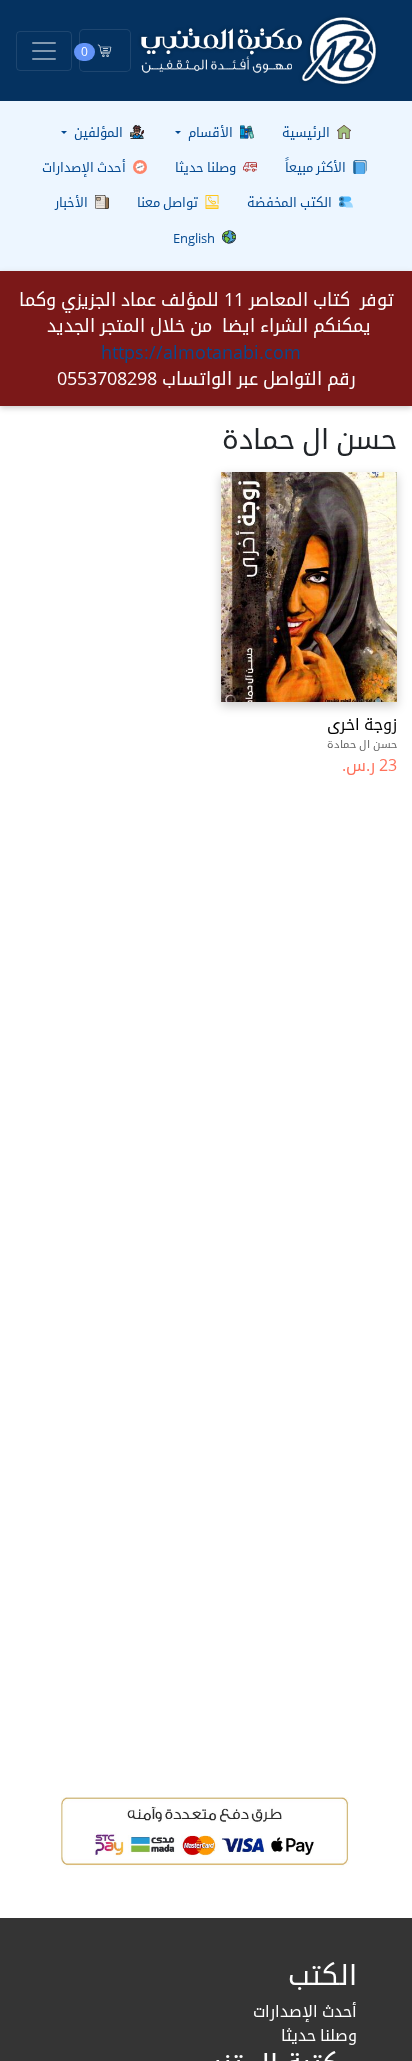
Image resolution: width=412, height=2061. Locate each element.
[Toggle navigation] (44, 51)
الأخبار (73, 202)
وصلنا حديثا (207, 167)
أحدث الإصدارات (85, 167)
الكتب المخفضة (291, 202)
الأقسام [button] (210, 132)
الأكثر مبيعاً (317, 167)
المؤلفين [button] (98, 132)
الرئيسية (307, 132)
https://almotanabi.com (201, 352)
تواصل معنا (169, 202)
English (195, 238)
